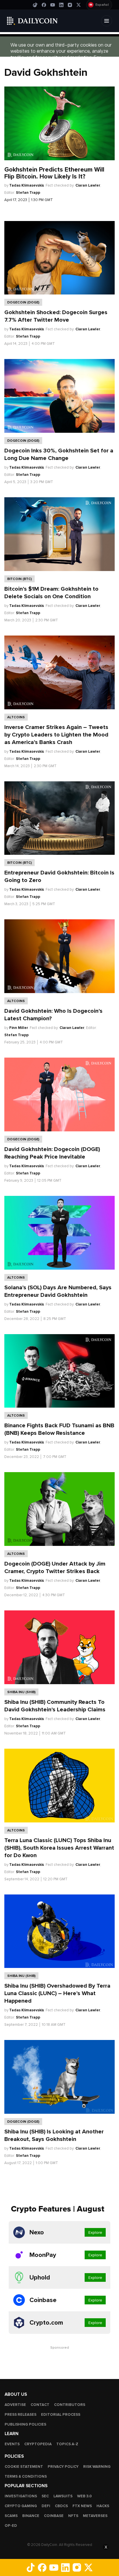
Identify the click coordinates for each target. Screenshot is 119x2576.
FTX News (82, 2506)
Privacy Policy (63, 2467)
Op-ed (11, 2526)
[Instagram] (70, 5)
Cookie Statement (24, 2467)
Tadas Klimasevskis (27, 185)
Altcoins (16, 717)
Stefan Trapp (28, 193)
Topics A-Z (67, 2444)
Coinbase (54, 2516)
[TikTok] (35, 5)
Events (12, 2444)
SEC (45, 2496)
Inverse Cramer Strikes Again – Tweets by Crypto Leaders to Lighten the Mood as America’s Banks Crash (56, 735)
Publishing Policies (25, 2424)
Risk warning (97, 2467)
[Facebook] (44, 5)
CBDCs (61, 2506)
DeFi (46, 2506)
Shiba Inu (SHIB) (21, 1692)
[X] (79, 5)
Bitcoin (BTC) (19, 579)
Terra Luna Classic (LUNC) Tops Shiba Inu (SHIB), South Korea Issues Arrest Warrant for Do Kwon (59, 1848)
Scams (11, 2516)
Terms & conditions (26, 2476)
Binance (31, 2516)
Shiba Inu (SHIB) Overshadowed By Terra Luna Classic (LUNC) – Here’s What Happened (57, 1993)
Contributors (70, 2405)
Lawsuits (63, 2496)
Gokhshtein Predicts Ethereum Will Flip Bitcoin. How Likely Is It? (54, 173)
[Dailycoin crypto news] (32, 21)
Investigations (21, 2496)
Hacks (103, 2506)
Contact (40, 2405)
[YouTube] (53, 5)
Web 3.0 (84, 2496)
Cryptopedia (38, 2444)
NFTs (73, 2516)
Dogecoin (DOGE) (23, 302)
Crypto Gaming (21, 2506)
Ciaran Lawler (88, 185)
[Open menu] (107, 21)
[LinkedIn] (61, 5)
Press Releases (21, 2415)
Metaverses (95, 2516)
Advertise (15, 2405)
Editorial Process (61, 2415)
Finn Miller (19, 1028)
